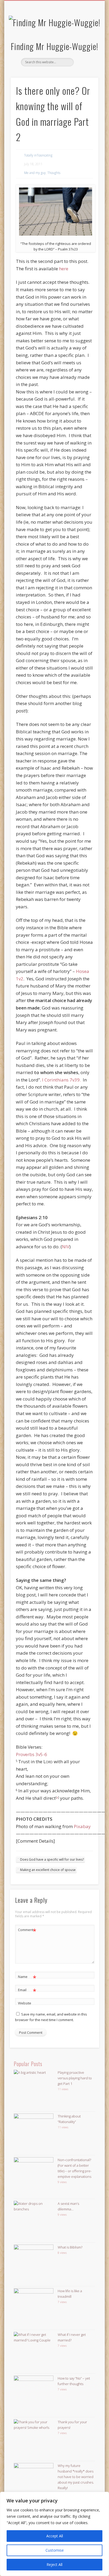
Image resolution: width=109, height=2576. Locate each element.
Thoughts (54, 173)
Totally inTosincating (38, 155)
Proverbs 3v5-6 (31, 1754)
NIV (66, 1247)
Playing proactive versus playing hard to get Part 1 (75, 2078)
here (64, 269)
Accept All (55, 2536)
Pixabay (82, 1826)
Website (25, 2003)
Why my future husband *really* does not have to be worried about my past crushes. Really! (76, 2477)
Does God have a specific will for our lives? (52, 1859)
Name (27, 1977)
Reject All (54, 2564)
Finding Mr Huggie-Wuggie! (54, 46)
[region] (54, 2534)
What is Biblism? (70, 2247)
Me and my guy (35, 173)
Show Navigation (85, 47)
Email (27, 1991)
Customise (55, 2550)
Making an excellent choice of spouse (48, 1870)
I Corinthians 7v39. (61, 1080)
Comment (27, 1931)
